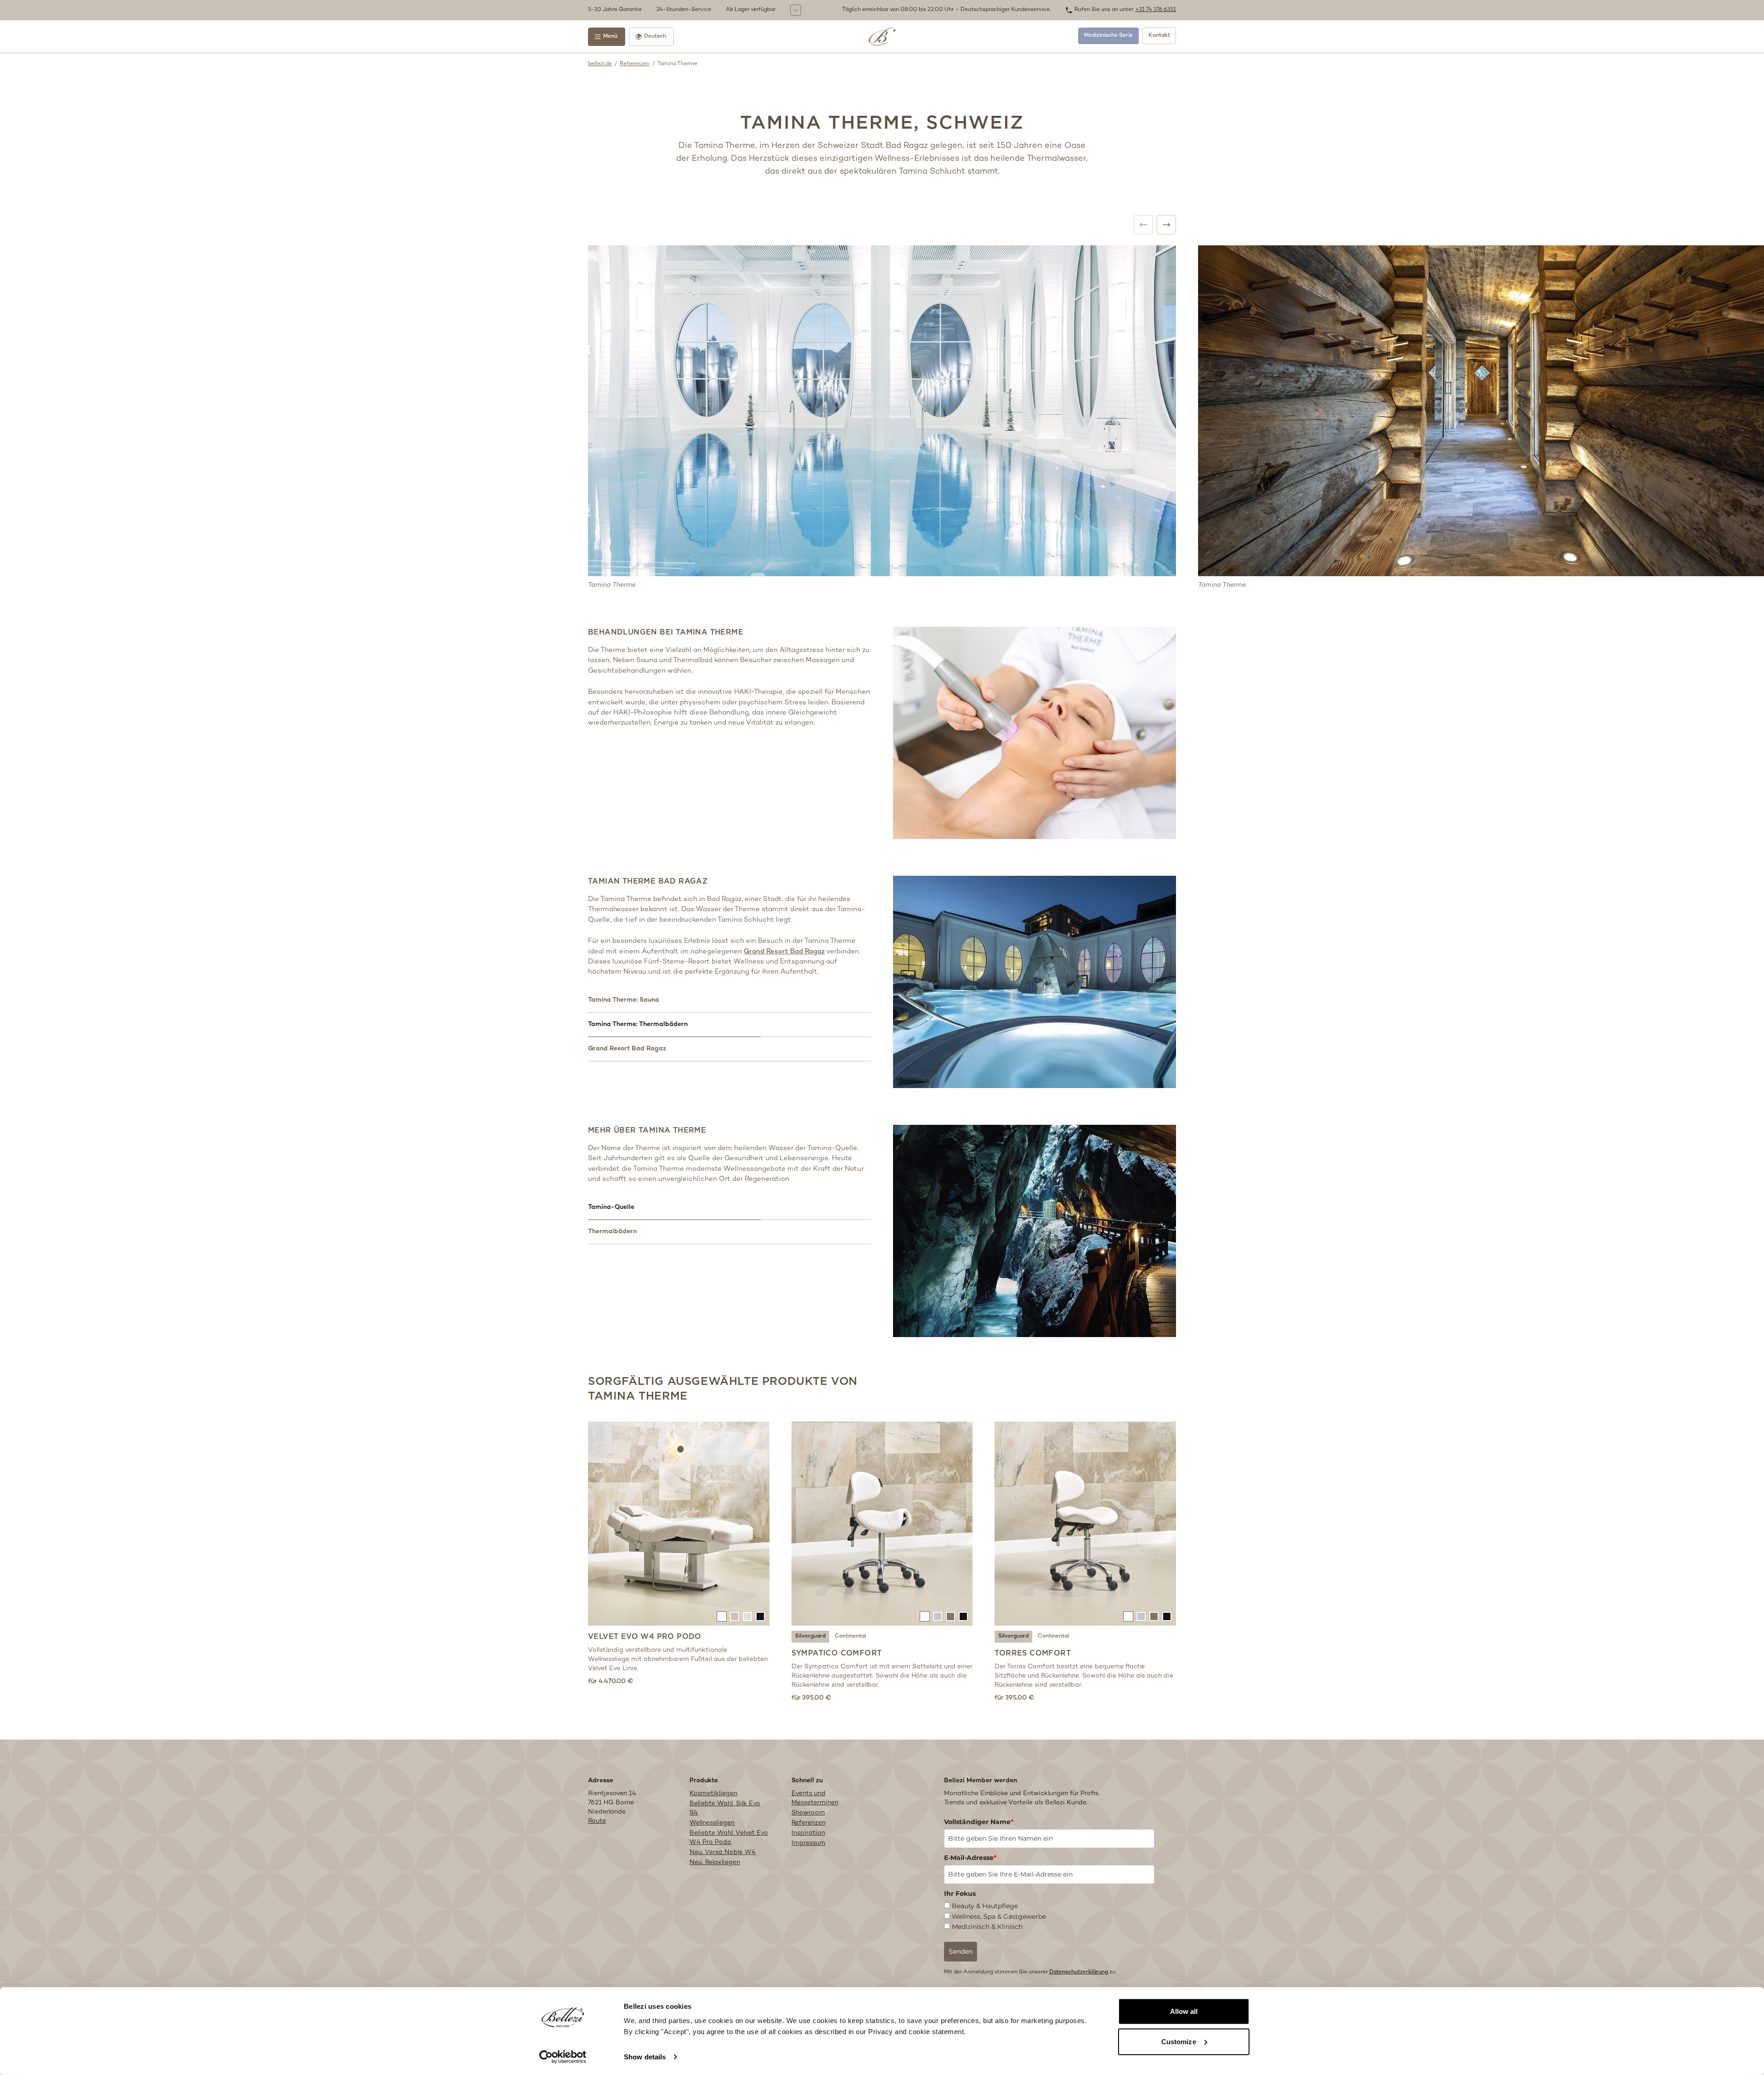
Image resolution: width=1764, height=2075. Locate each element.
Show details (645, 2057)
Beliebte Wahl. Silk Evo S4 (725, 1808)
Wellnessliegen (712, 1823)
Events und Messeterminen (815, 1798)
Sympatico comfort (837, 1653)
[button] (713, 10)
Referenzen (635, 64)
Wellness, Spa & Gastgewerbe (999, 1916)
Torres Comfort (1033, 1653)
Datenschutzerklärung (1079, 1972)
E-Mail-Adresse (970, 1858)
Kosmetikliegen (713, 1794)
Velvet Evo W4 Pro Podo (645, 1636)
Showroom (808, 1813)
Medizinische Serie (1108, 36)
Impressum (808, 1843)
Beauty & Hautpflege (985, 1906)
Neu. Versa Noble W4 (723, 1852)
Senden (961, 1951)
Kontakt (1159, 36)
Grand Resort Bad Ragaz (784, 952)
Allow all (1184, 2011)
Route (597, 1821)
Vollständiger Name (979, 1822)
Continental (850, 1636)
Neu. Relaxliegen (715, 1862)
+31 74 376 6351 (1156, 10)
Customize (1179, 2041)
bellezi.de (600, 64)
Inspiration (808, 1833)
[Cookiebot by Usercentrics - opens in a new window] (563, 2057)
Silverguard (810, 1636)
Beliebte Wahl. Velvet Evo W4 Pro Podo (729, 1838)
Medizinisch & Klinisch (987, 1927)
